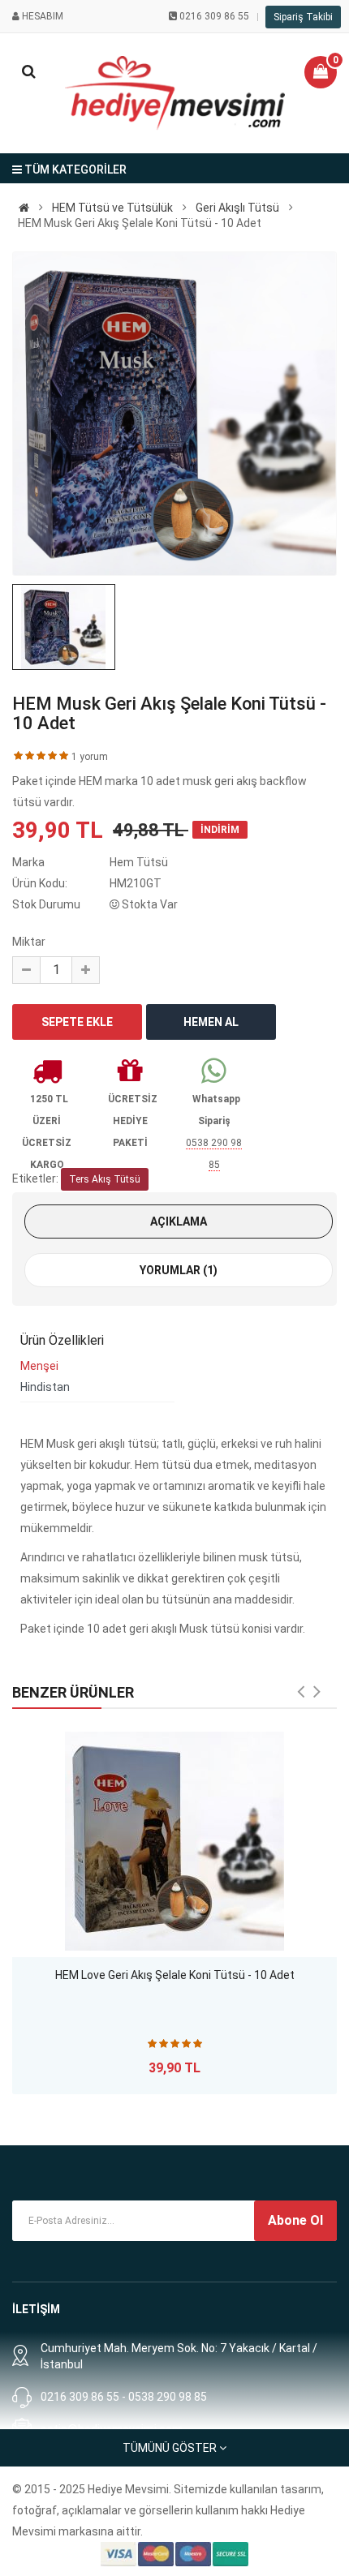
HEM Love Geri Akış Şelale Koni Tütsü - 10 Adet (175, 1975)
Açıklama (179, 1221)
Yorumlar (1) (179, 1270)
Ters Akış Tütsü (105, 1179)
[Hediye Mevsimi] (24, 208)
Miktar (29, 942)
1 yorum (90, 757)
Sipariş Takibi (303, 17)
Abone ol (295, 2220)
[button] (321, 72)
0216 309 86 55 (214, 16)
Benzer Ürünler (73, 1692)
